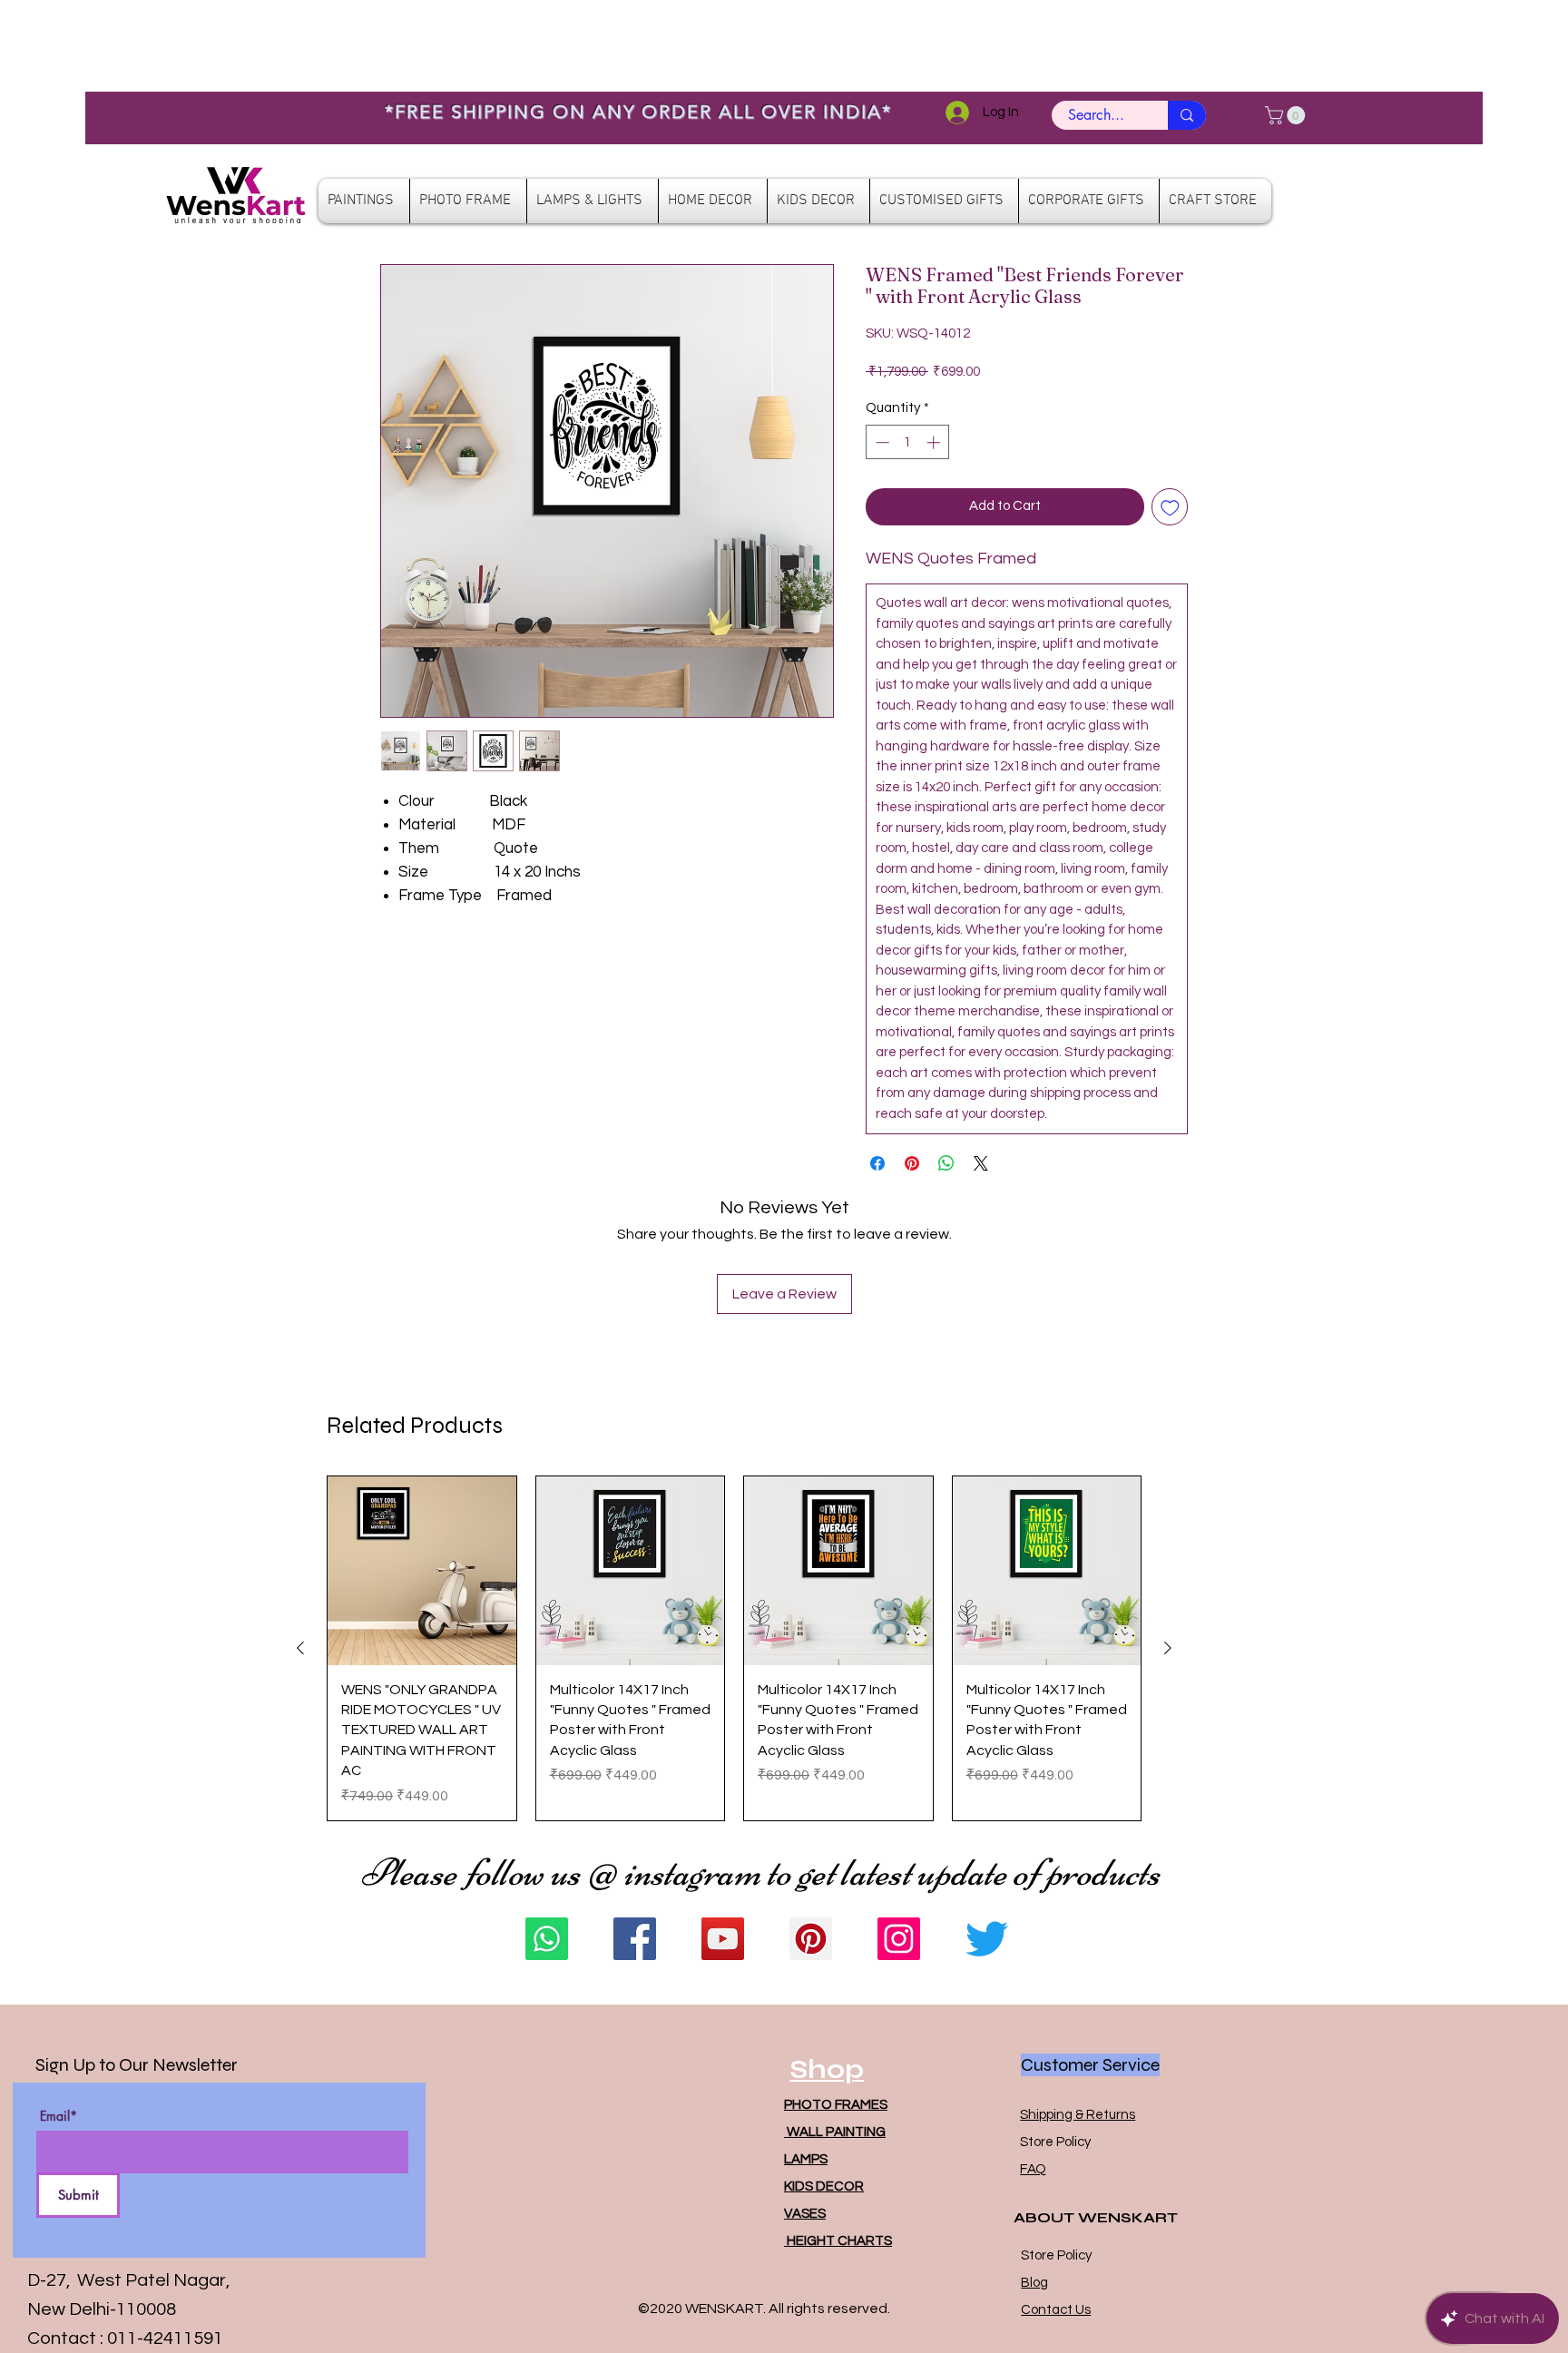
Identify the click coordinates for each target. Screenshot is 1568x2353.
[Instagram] (899, 1939)
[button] (1287, 115)
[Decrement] (881, 442)
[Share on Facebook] (877, 1163)
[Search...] (1187, 115)
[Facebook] (635, 1939)
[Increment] (935, 442)
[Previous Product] (300, 1648)
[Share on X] (981, 1163)
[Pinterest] (811, 1939)
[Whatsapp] (547, 1939)
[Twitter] (987, 1939)
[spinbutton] (908, 442)
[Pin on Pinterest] (912, 1163)
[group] (734, 1648)
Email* (59, 2116)
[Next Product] (1168, 1648)
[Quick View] (422, 1571)
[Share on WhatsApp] (946, 1163)
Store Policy (1055, 2142)
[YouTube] (723, 1939)
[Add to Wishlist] (1170, 507)
